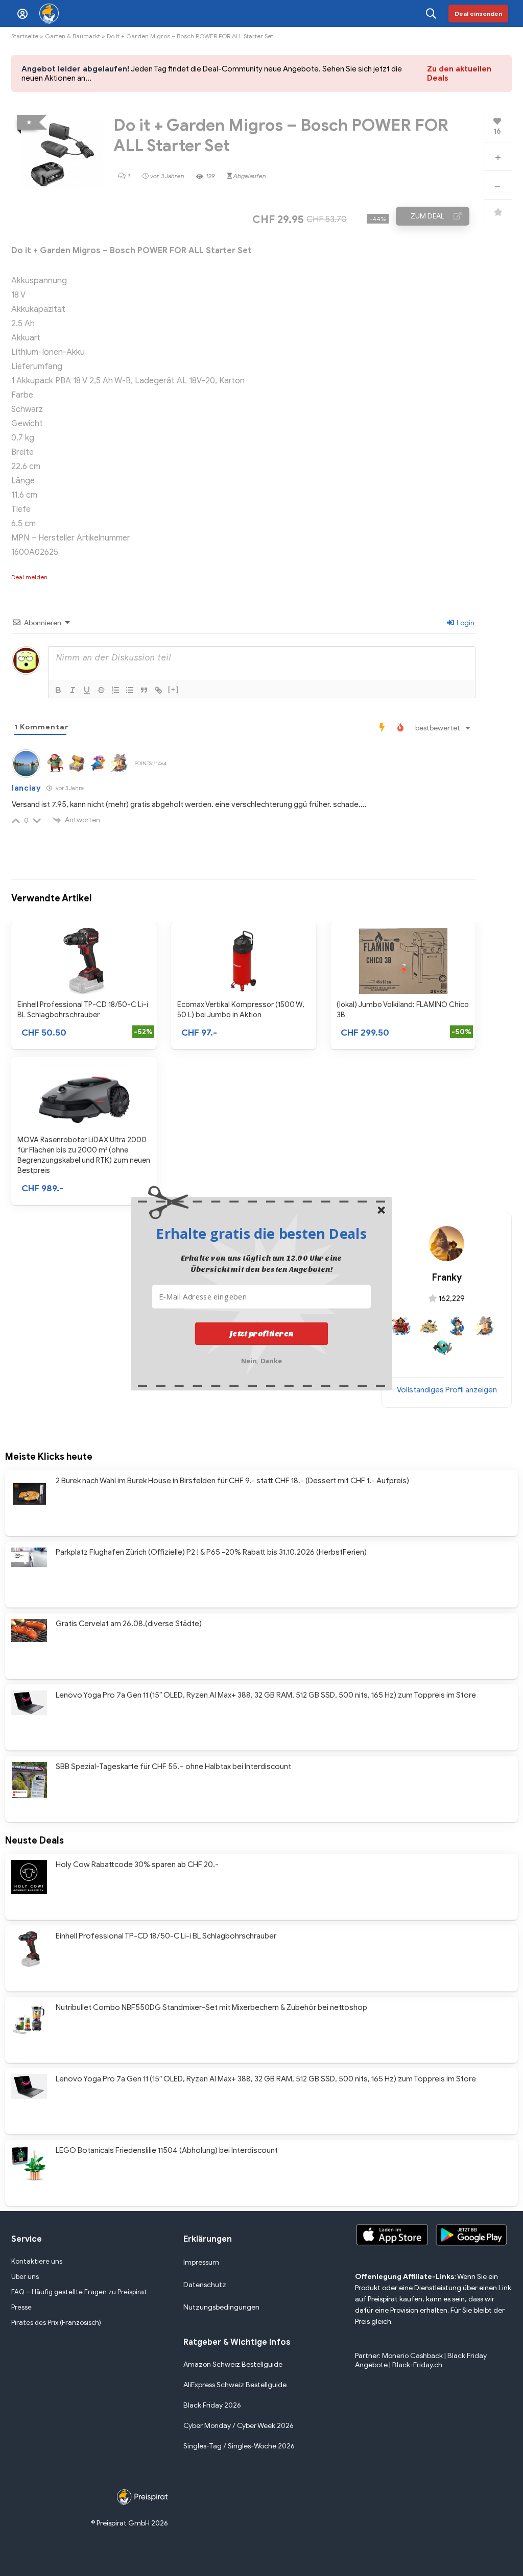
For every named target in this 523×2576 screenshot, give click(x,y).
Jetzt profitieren (262, 1333)
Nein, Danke (262, 1359)
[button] (261, 1233)
